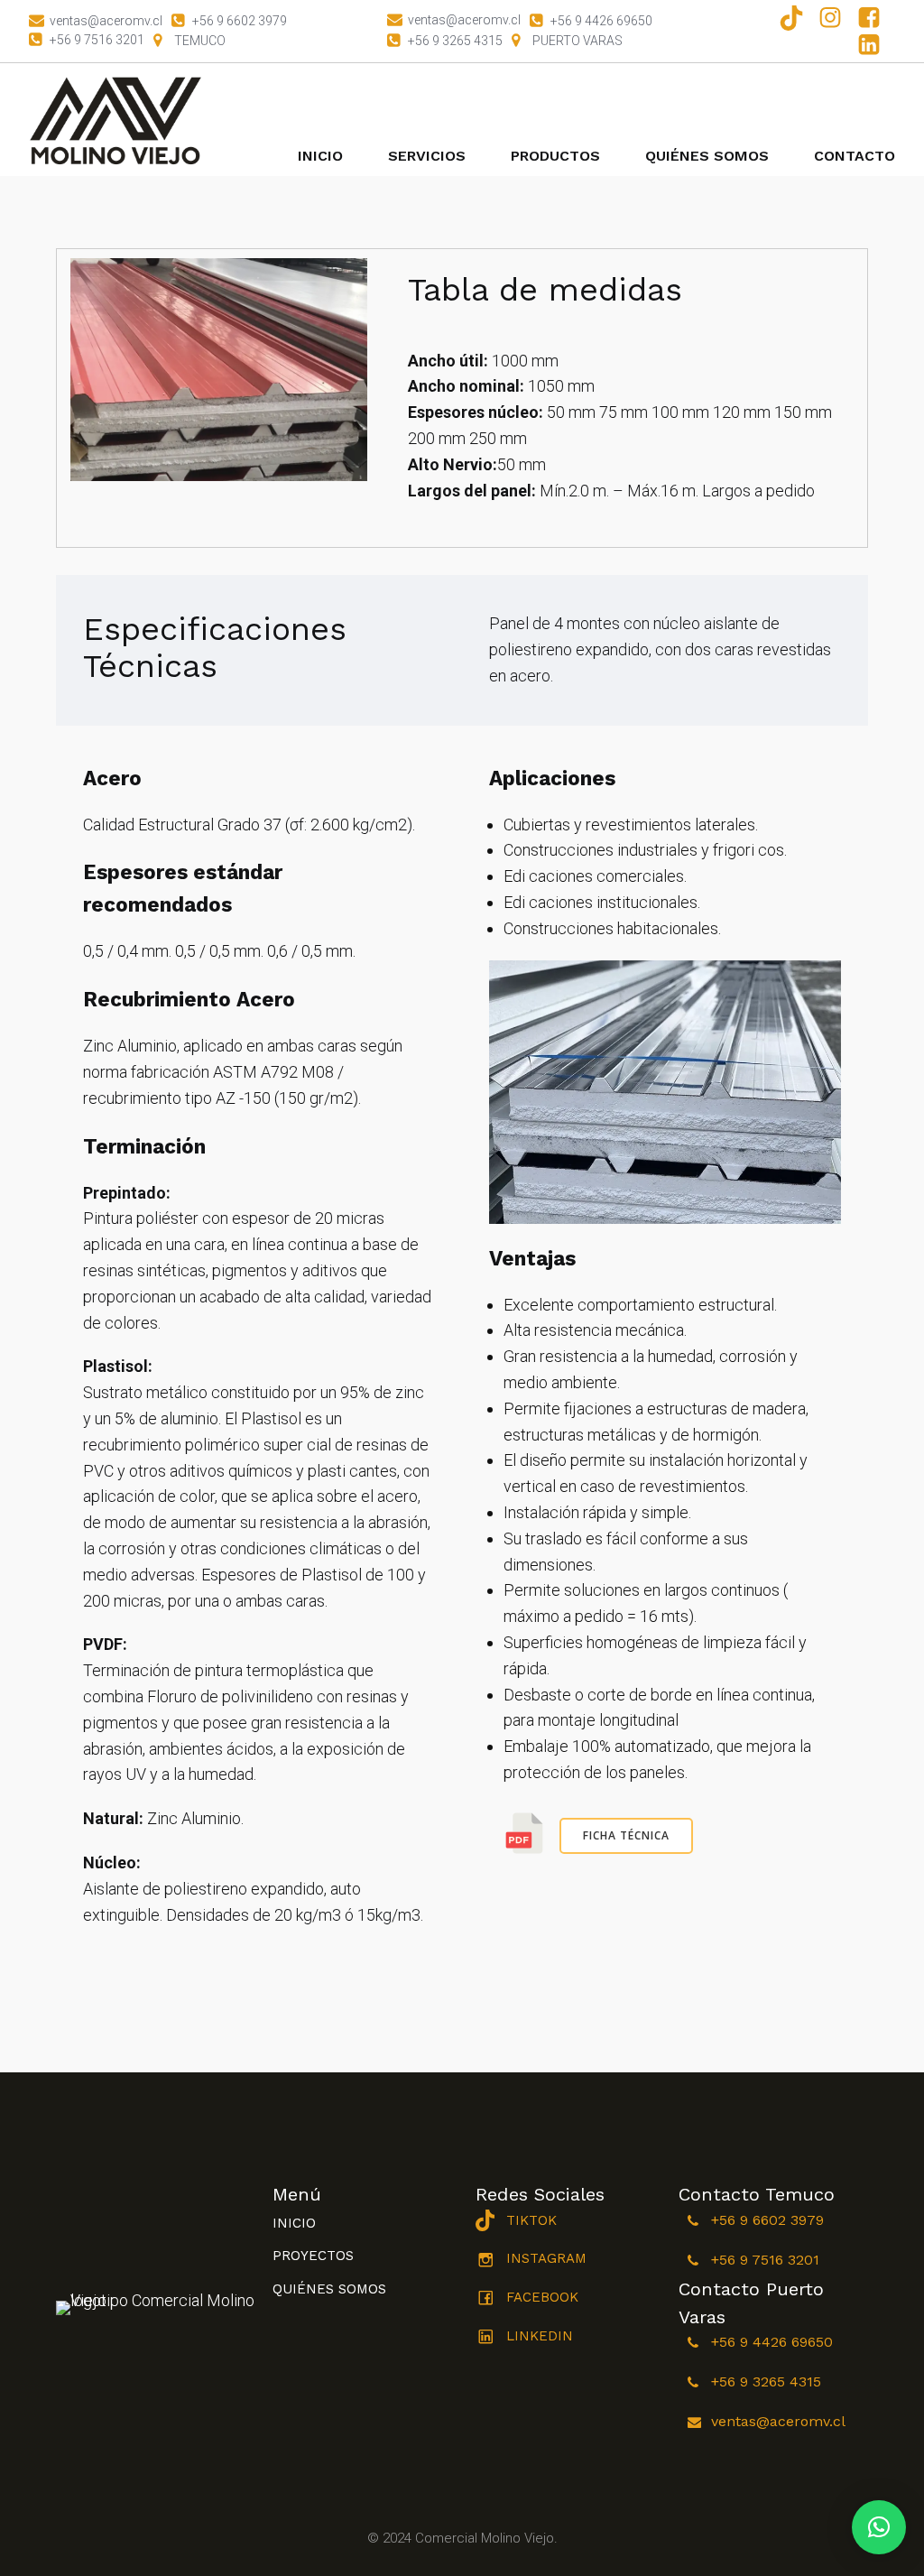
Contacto (855, 156)
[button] (879, 2527)
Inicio (320, 156)
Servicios (427, 156)
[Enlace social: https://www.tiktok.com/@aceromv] (798, 18)
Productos (555, 156)
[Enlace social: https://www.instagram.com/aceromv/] (837, 18)
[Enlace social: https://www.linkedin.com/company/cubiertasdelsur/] (876, 44)
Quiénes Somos (707, 156)
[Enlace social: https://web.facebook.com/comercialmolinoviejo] (876, 18)
